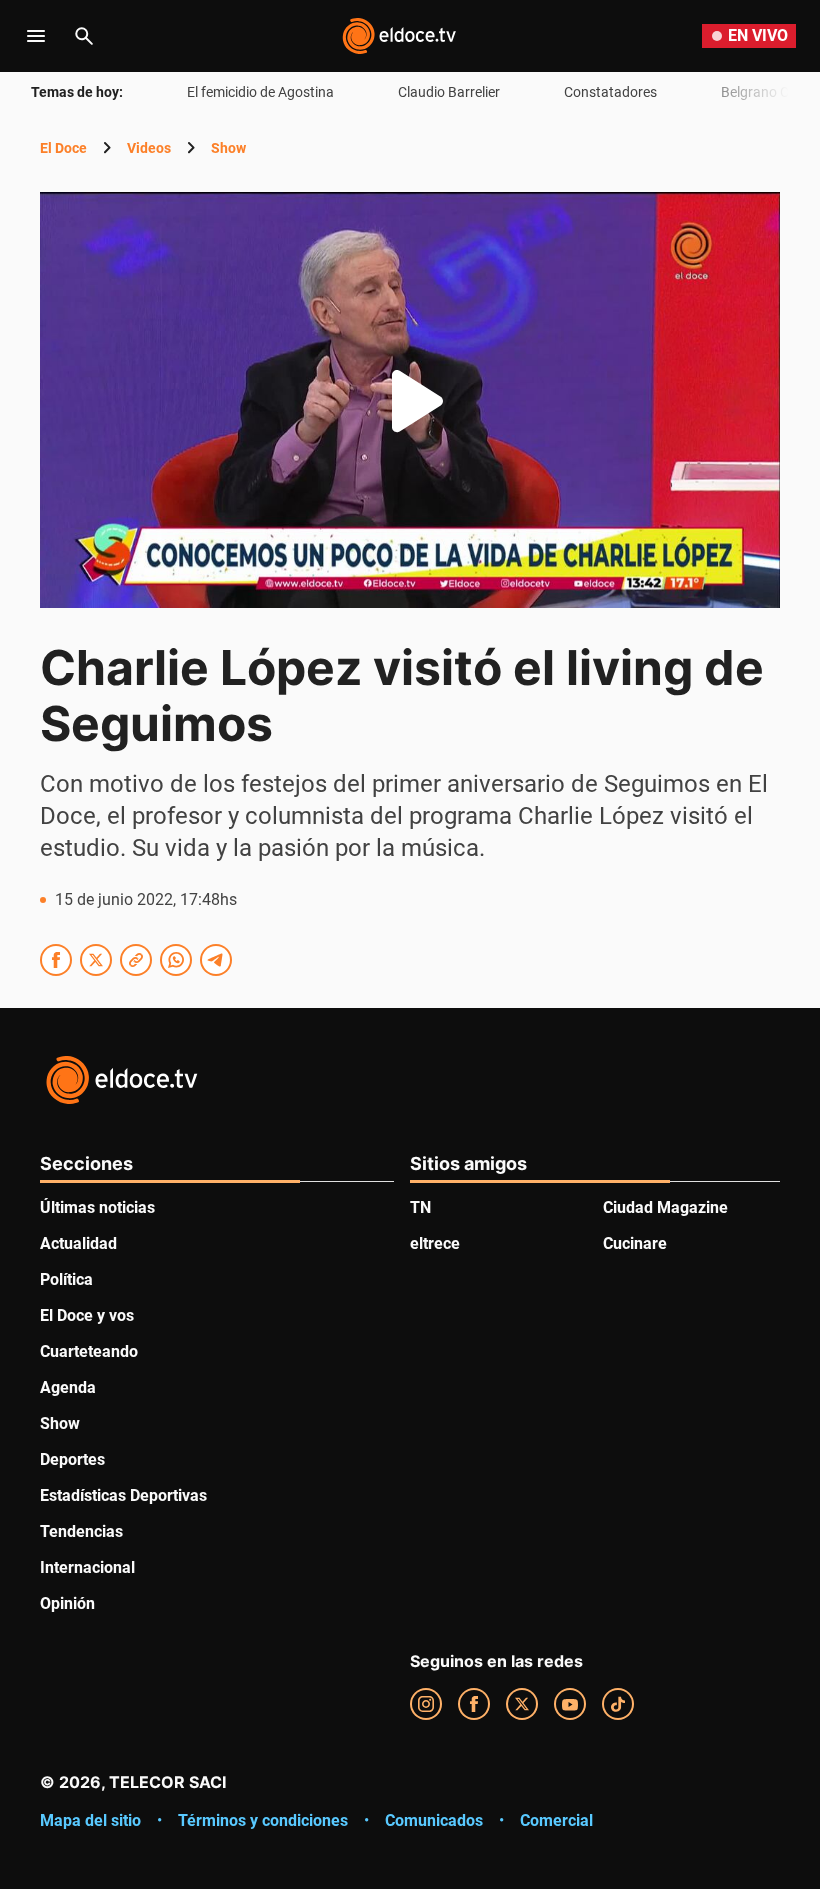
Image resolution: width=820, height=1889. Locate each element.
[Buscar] (84, 36)
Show (228, 148)
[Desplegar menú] (36, 36)
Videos (149, 148)
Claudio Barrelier (449, 92)
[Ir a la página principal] (399, 36)
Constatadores (610, 92)
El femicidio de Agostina (260, 92)
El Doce (63, 148)
